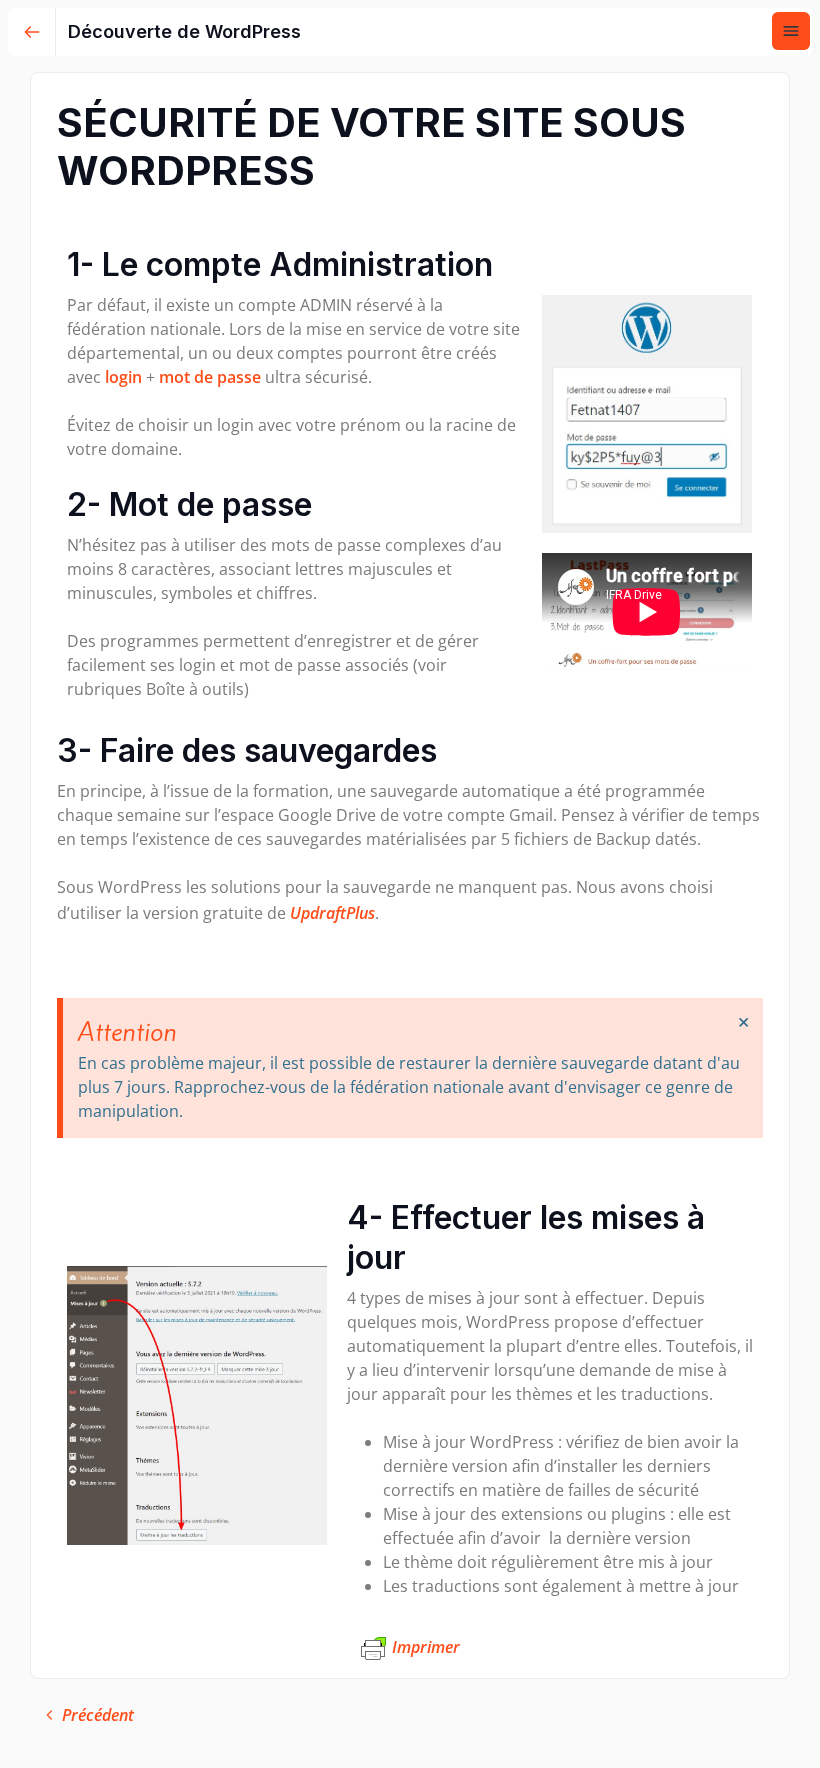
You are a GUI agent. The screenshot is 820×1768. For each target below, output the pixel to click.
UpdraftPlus (332, 913)
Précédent (98, 1715)
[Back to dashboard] (32, 32)
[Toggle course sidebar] (791, 31)
